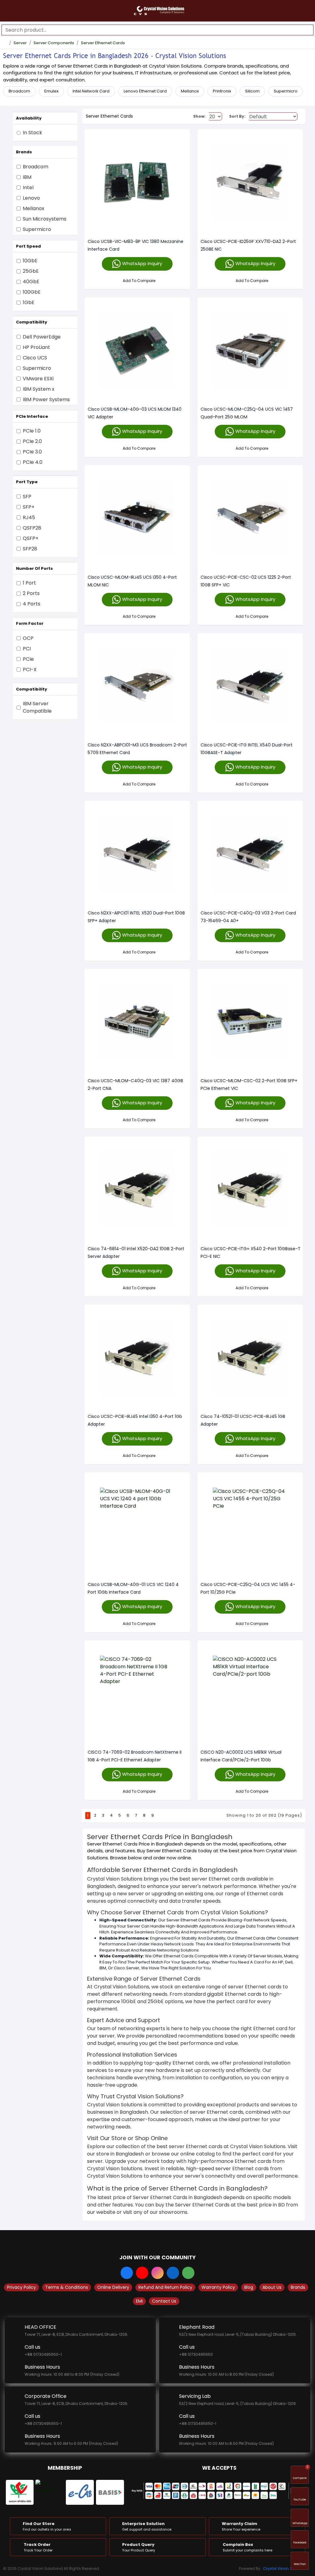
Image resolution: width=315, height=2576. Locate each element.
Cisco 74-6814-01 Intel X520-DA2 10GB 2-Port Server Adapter (136, 1253)
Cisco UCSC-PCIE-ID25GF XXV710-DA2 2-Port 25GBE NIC (248, 245)
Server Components (54, 43)
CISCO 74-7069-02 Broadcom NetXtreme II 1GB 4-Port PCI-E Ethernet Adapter (135, 1756)
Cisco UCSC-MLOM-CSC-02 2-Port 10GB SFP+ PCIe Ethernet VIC (249, 1084)
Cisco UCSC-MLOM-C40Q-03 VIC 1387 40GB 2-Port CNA (135, 1084)
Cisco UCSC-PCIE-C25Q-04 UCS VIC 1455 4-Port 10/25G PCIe (248, 1588)
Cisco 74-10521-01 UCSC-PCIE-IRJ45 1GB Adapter (243, 1420)
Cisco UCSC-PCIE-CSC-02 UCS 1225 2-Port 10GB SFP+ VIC (246, 581)
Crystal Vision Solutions (285, 2568)
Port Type (27, 482)
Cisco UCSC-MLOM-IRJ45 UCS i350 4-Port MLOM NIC (132, 581)
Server (20, 43)
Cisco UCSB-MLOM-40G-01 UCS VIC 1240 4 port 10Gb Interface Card (133, 1588)
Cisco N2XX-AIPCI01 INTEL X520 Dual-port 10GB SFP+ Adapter (136, 917)
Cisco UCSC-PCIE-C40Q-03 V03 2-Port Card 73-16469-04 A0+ (248, 917)
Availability (29, 118)
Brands (24, 152)
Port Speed (28, 246)
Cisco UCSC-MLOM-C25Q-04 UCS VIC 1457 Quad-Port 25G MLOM (247, 413)
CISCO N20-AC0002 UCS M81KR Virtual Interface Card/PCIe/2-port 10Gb (241, 1756)
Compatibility (32, 322)
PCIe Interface (32, 416)
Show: (199, 116)
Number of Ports (34, 568)
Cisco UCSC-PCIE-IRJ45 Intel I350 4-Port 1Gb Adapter (135, 1420)
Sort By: (237, 116)
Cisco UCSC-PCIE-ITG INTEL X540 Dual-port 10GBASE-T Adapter (247, 749)
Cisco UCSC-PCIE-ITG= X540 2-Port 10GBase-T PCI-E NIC (251, 1253)
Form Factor (30, 623)
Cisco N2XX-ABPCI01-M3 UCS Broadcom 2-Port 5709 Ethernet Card (137, 749)
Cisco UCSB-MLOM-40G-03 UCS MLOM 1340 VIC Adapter (135, 413)
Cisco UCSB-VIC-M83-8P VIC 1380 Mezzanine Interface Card (136, 245)
